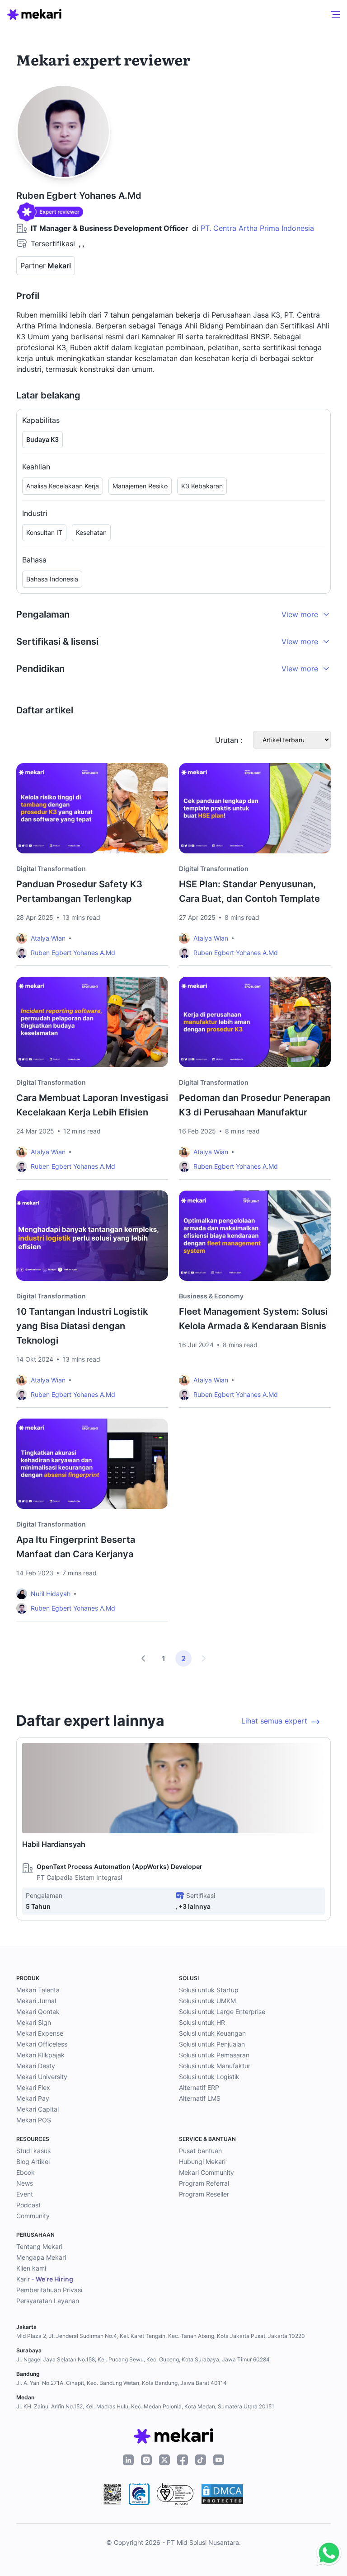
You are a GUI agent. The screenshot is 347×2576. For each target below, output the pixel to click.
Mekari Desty (36, 2066)
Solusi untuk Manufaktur (215, 2066)
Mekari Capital (38, 2109)
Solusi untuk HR (202, 2022)
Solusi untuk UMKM (207, 2001)
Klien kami (31, 2268)
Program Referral (204, 2183)
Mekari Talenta (38, 1990)
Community (33, 2216)
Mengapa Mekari (41, 2257)
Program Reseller (204, 2194)
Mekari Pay (33, 2098)
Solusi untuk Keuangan (212, 2033)
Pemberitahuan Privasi (49, 2290)
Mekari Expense (40, 2033)
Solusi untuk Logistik (209, 2077)
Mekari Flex (33, 2087)
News (25, 2183)
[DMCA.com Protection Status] (222, 2494)
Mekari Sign (34, 2022)
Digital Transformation (51, 869)
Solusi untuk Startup (209, 1990)
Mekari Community (206, 2172)
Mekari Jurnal (36, 2001)
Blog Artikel (33, 2161)
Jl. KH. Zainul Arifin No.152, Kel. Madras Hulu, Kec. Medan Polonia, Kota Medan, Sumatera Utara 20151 (145, 2406)
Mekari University (42, 2077)
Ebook (26, 2172)
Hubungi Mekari (202, 2161)
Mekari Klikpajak (40, 2055)
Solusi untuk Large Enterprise (222, 2012)
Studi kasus (33, 2151)
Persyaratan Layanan (48, 2301)
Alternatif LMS (200, 2098)
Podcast (28, 2205)
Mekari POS (34, 2120)
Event (25, 2194)
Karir (45, 2279)
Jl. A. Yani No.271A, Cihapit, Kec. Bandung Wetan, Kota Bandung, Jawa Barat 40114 (122, 2383)
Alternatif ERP (199, 2087)
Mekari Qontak (38, 2012)
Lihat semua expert (274, 1721)
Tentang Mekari (39, 2246)
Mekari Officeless (42, 2044)
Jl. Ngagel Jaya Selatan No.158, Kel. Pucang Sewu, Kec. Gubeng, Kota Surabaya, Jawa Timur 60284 (143, 2359)
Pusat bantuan (200, 2151)
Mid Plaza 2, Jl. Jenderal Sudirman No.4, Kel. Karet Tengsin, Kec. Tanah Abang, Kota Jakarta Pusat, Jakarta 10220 (161, 2336)
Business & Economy (211, 1296)
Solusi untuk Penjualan (212, 2044)
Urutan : (229, 740)
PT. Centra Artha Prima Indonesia (257, 228)
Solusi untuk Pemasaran (214, 2055)
